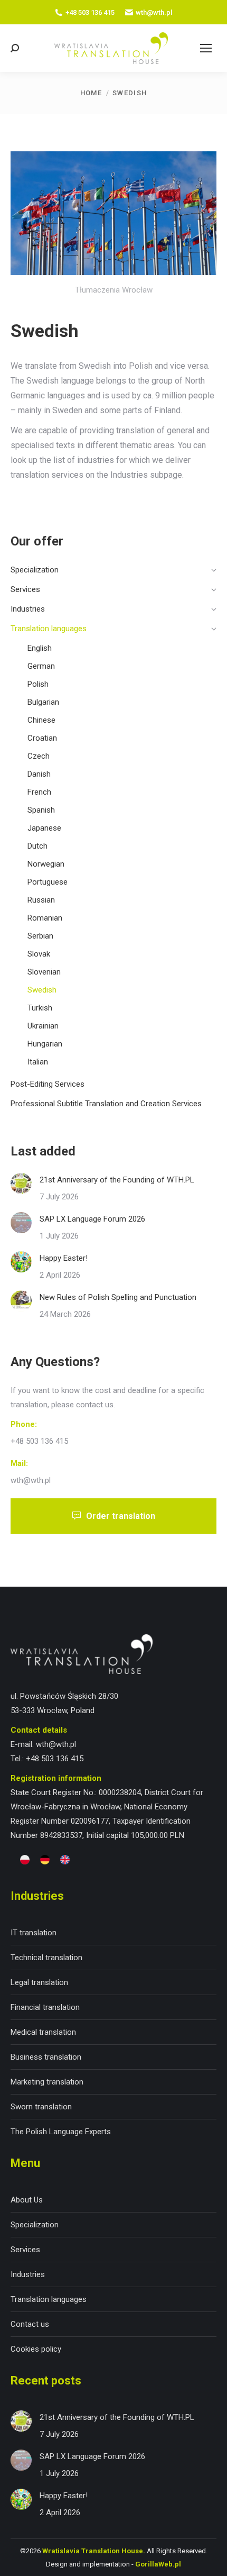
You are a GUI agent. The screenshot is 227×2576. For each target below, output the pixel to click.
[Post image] (21, 1184)
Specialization (35, 2225)
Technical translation (46, 1958)
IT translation (34, 1933)
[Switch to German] (45, 1860)
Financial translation (45, 2007)
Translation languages (49, 2299)
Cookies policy (36, 2349)
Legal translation (39, 1982)
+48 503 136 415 (90, 12)
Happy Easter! (64, 1258)
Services (25, 2250)
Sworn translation (41, 2107)
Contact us (30, 2324)
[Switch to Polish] (25, 1860)
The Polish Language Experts (61, 2132)
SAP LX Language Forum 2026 (92, 1219)
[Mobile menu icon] (206, 48)
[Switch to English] (65, 1860)
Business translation (46, 2057)
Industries (28, 2274)
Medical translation (43, 2032)
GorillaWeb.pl (158, 2564)
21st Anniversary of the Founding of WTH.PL (117, 1180)
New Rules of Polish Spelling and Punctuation (118, 1297)
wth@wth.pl (154, 12)
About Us (27, 2200)
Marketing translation (47, 2082)
